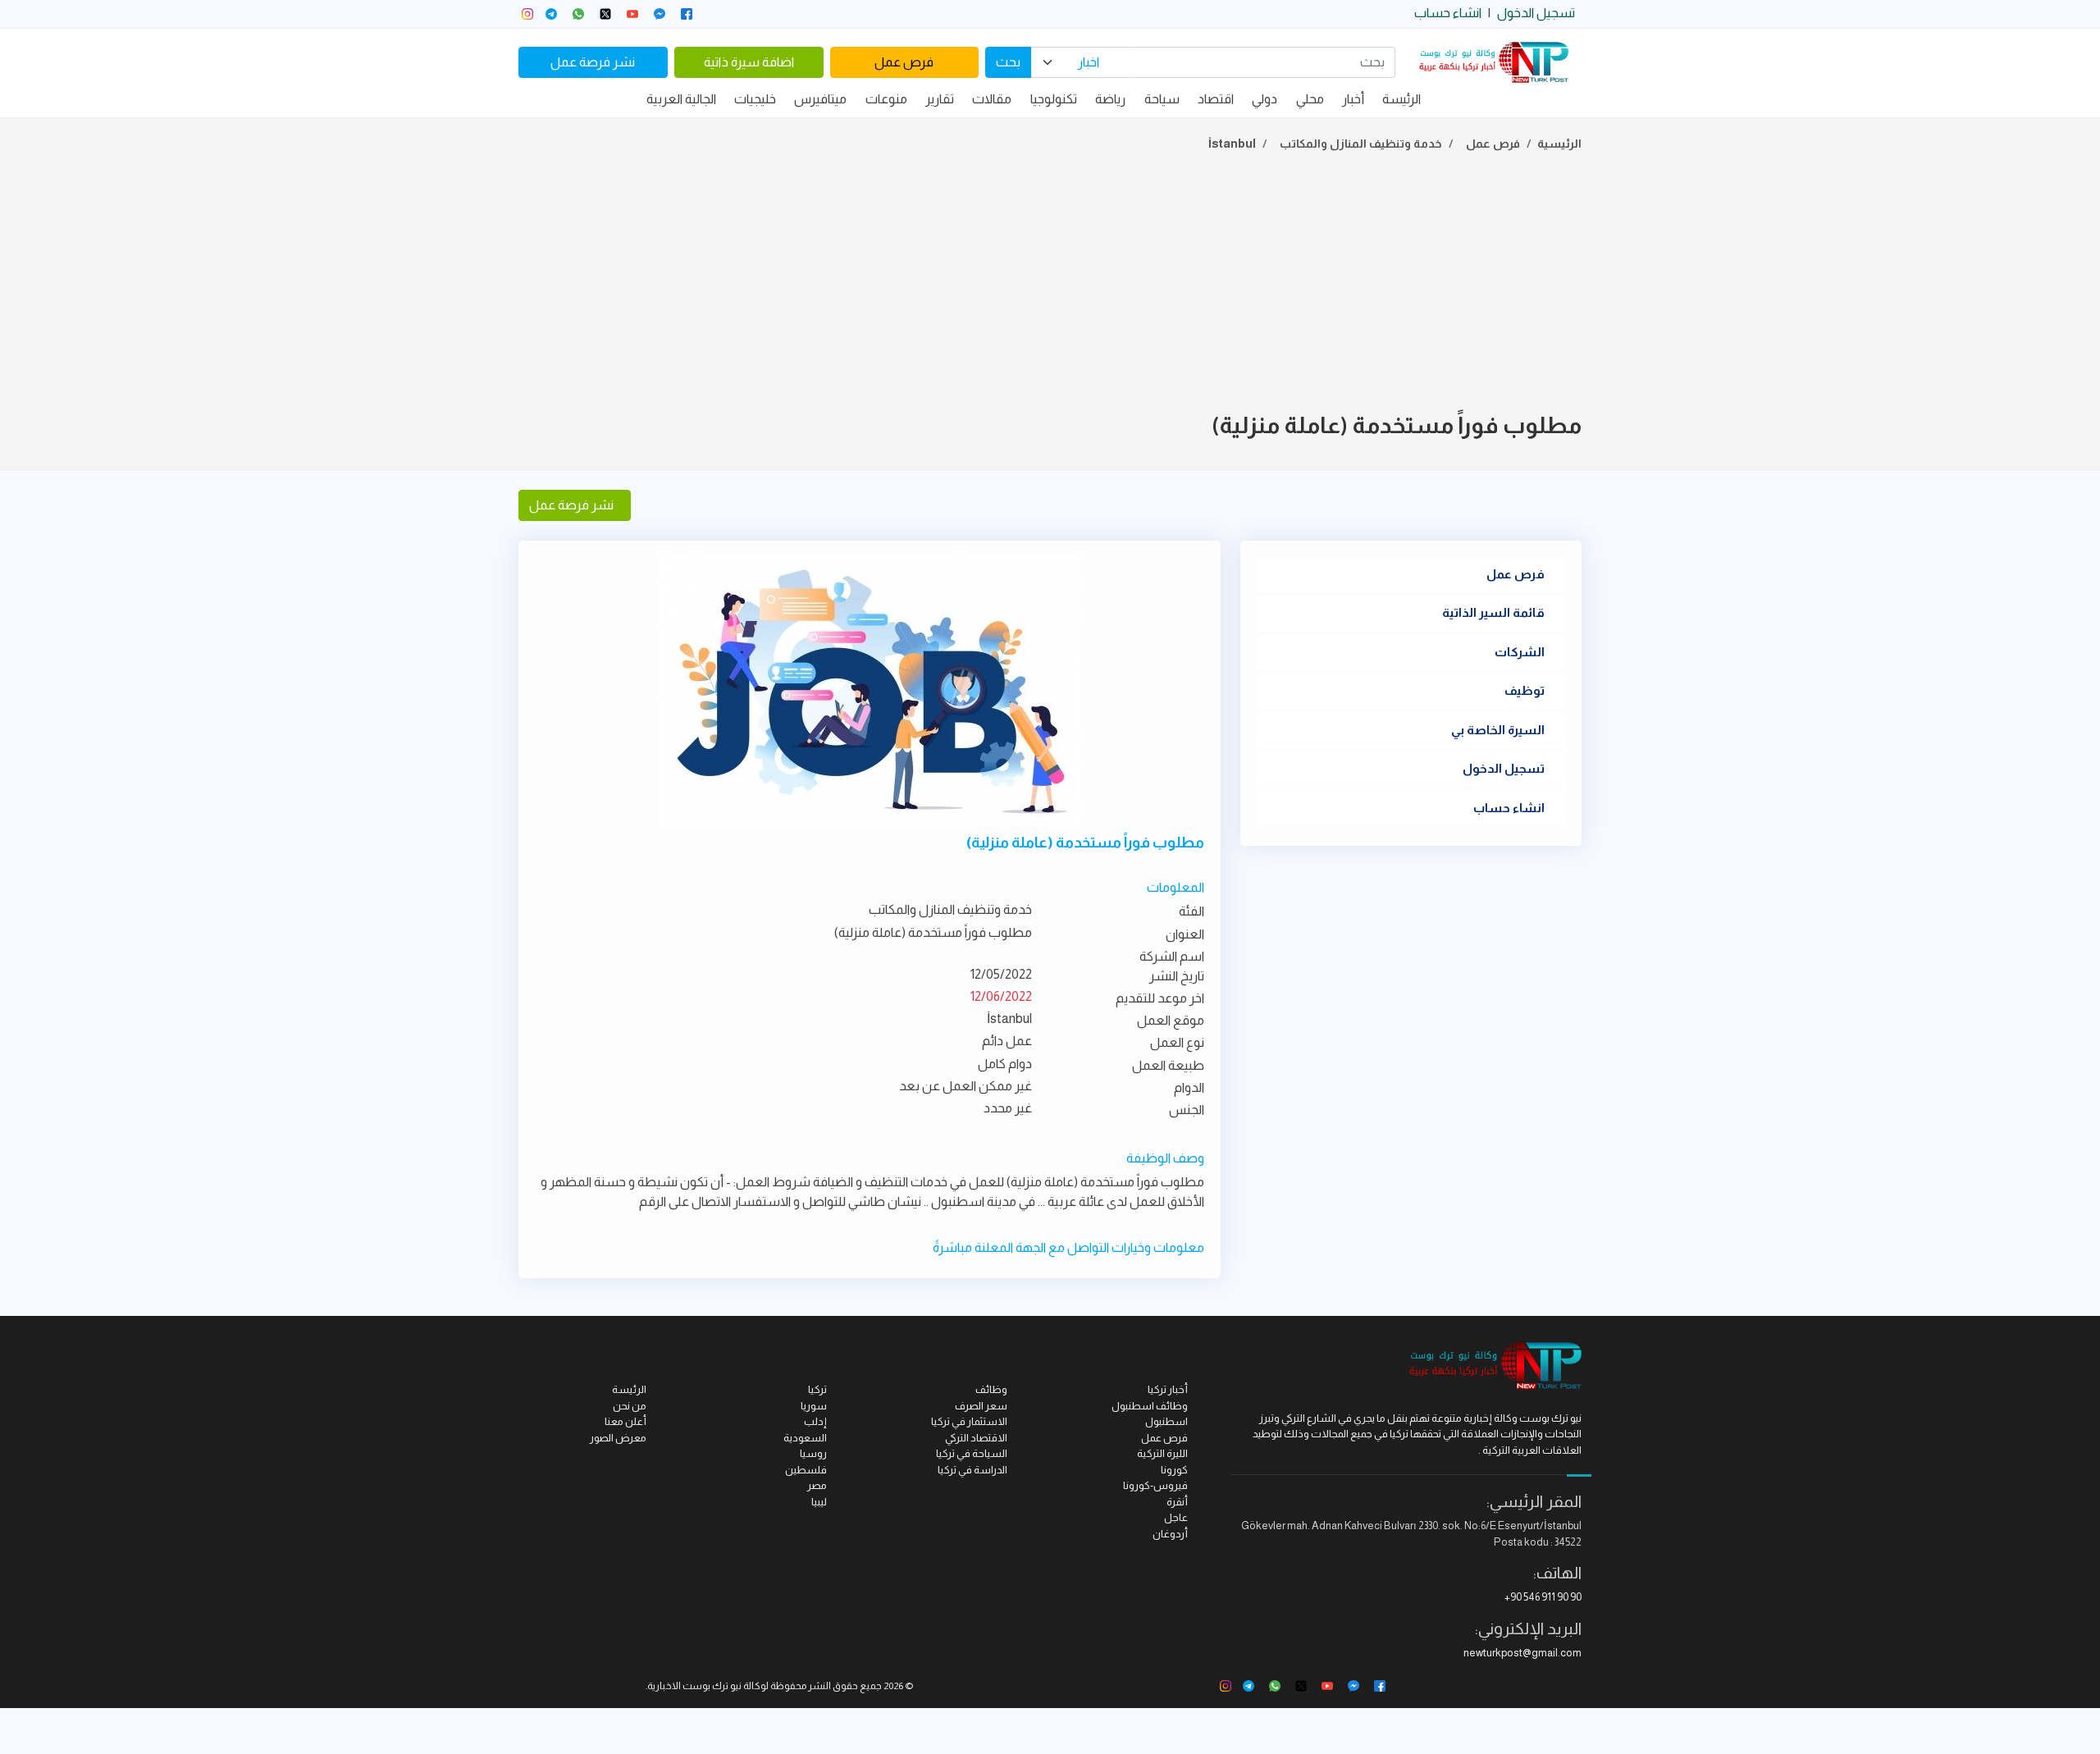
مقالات (992, 99)
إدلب (815, 1421)
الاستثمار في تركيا (969, 1421)
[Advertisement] (1050, 285)
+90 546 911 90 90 (1543, 1597)
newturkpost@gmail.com (1522, 1653)
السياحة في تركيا (972, 1453)
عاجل (1176, 1517)
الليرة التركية (1162, 1453)
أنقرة (1177, 1502)
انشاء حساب (1448, 13)
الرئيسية (1559, 144)
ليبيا (819, 1502)
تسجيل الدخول (1536, 13)
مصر (817, 1485)
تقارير (940, 99)
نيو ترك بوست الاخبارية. (694, 1686)
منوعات (886, 99)
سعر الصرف (981, 1406)
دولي (1265, 99)
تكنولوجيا (1054, 99)
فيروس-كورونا (1155, 1485)
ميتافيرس (820, 99)
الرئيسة (1402, 99)
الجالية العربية (681, 99)
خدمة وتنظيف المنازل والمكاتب (1361, 144)
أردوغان (1170, 1534)
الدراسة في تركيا (972, 1470)
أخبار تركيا (1168, 1389)
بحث (1008, 62)
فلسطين (806, 1470)
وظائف (991, 1389)
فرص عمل (904, 62)
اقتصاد (1216, 99)
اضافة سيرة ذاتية (749, 62)
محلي (1310, 99)
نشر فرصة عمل (593, 62)
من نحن (630, 1406)
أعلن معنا (625, 1421)
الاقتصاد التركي (976, 1438)
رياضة (1110, 99)
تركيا (817, 1389)
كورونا (1174, 1470)
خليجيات (755, 99)
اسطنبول (1166, 1421)
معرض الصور (618, 1438)
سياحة (1162, 99)
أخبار (1353, 99)
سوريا (814, 1406)
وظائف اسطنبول (1150, 1406)
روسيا (813, 1453)
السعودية (805, 1438)
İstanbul (1232, 144)
